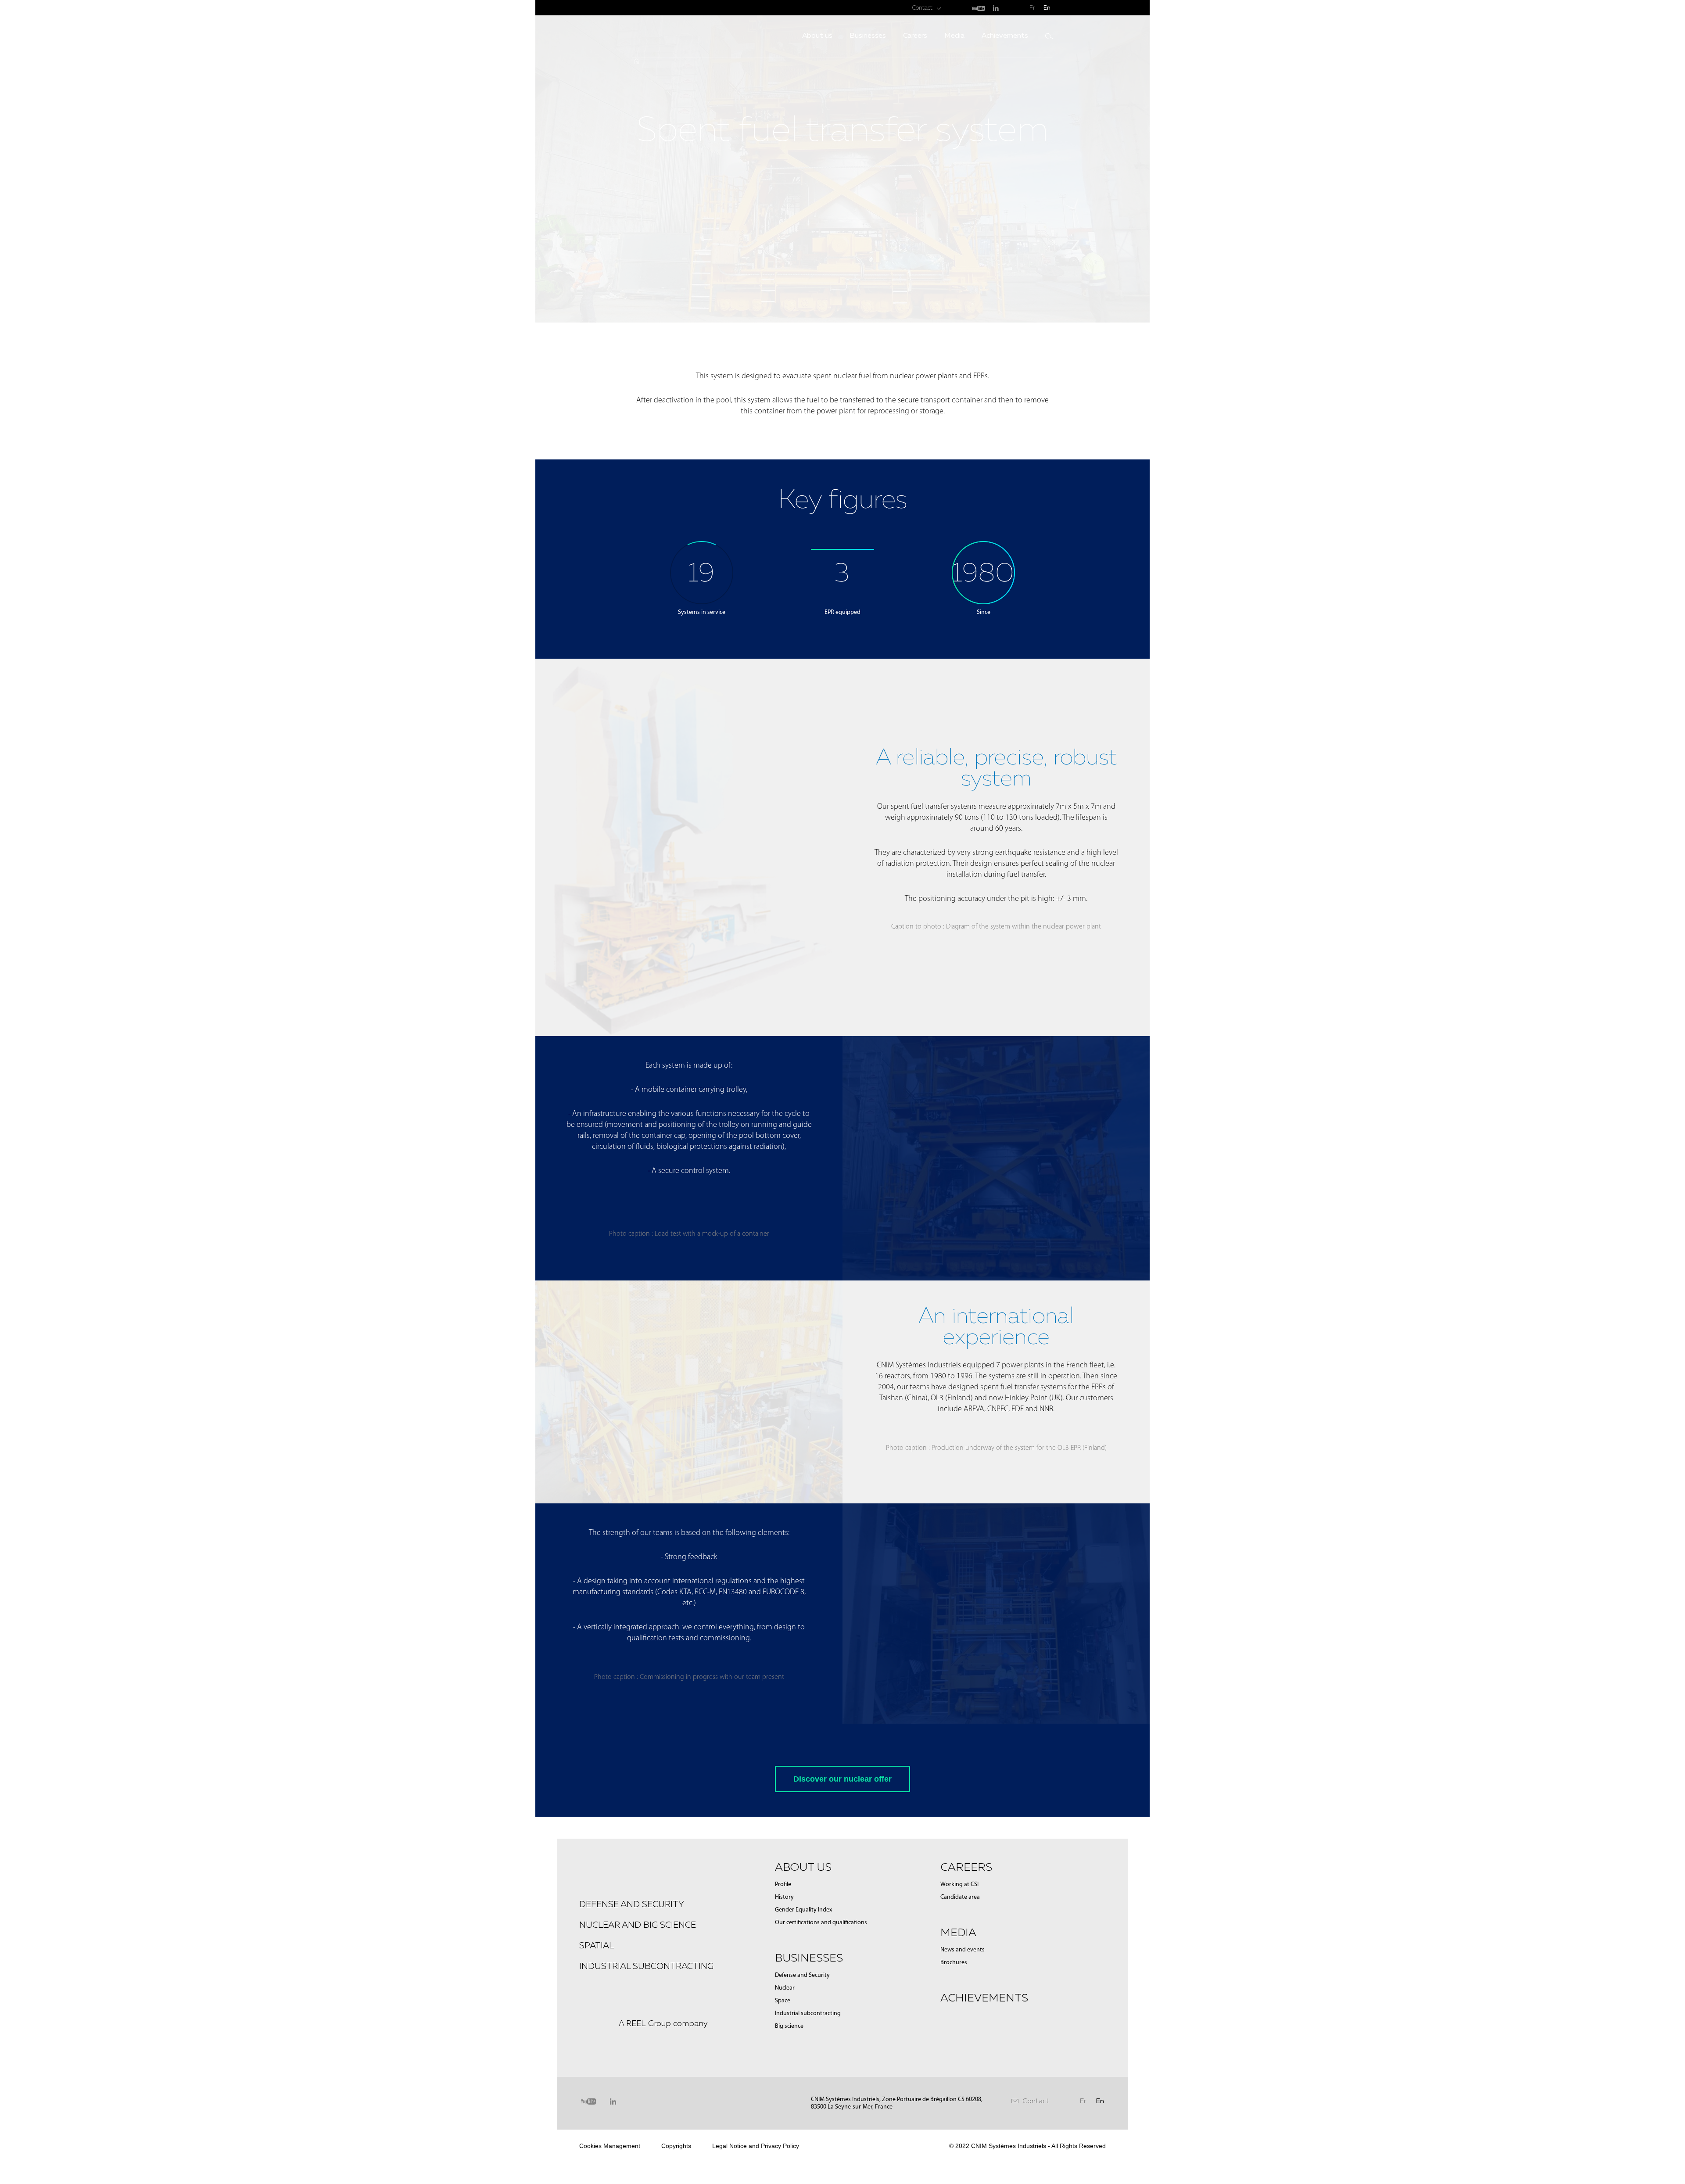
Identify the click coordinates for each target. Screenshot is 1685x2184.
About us (817, 35)
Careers (915, 35)
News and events (963, 1950)
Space (783, 2001)
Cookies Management (610, 2146)
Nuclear (785, 1988)
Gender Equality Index (803, 1910)
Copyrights (676, 2146)
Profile (783, 1885)
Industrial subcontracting (646, 1966)
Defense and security (632, 1904)
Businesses (868, 35)
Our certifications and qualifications (821, 1923)
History (784, 1897)
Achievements (1005, 35)
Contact (922, 8)
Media (954, 35)
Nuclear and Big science (638, 1925)
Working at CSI (959, 1885)
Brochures (954, 1963)
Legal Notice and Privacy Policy (756, 2146)
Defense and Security (802, 1975)
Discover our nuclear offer (842, 1779)
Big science (789, 2026)
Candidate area (960, 1897)
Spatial (597, 1945)
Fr (1032, 8)
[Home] (636, 61)
